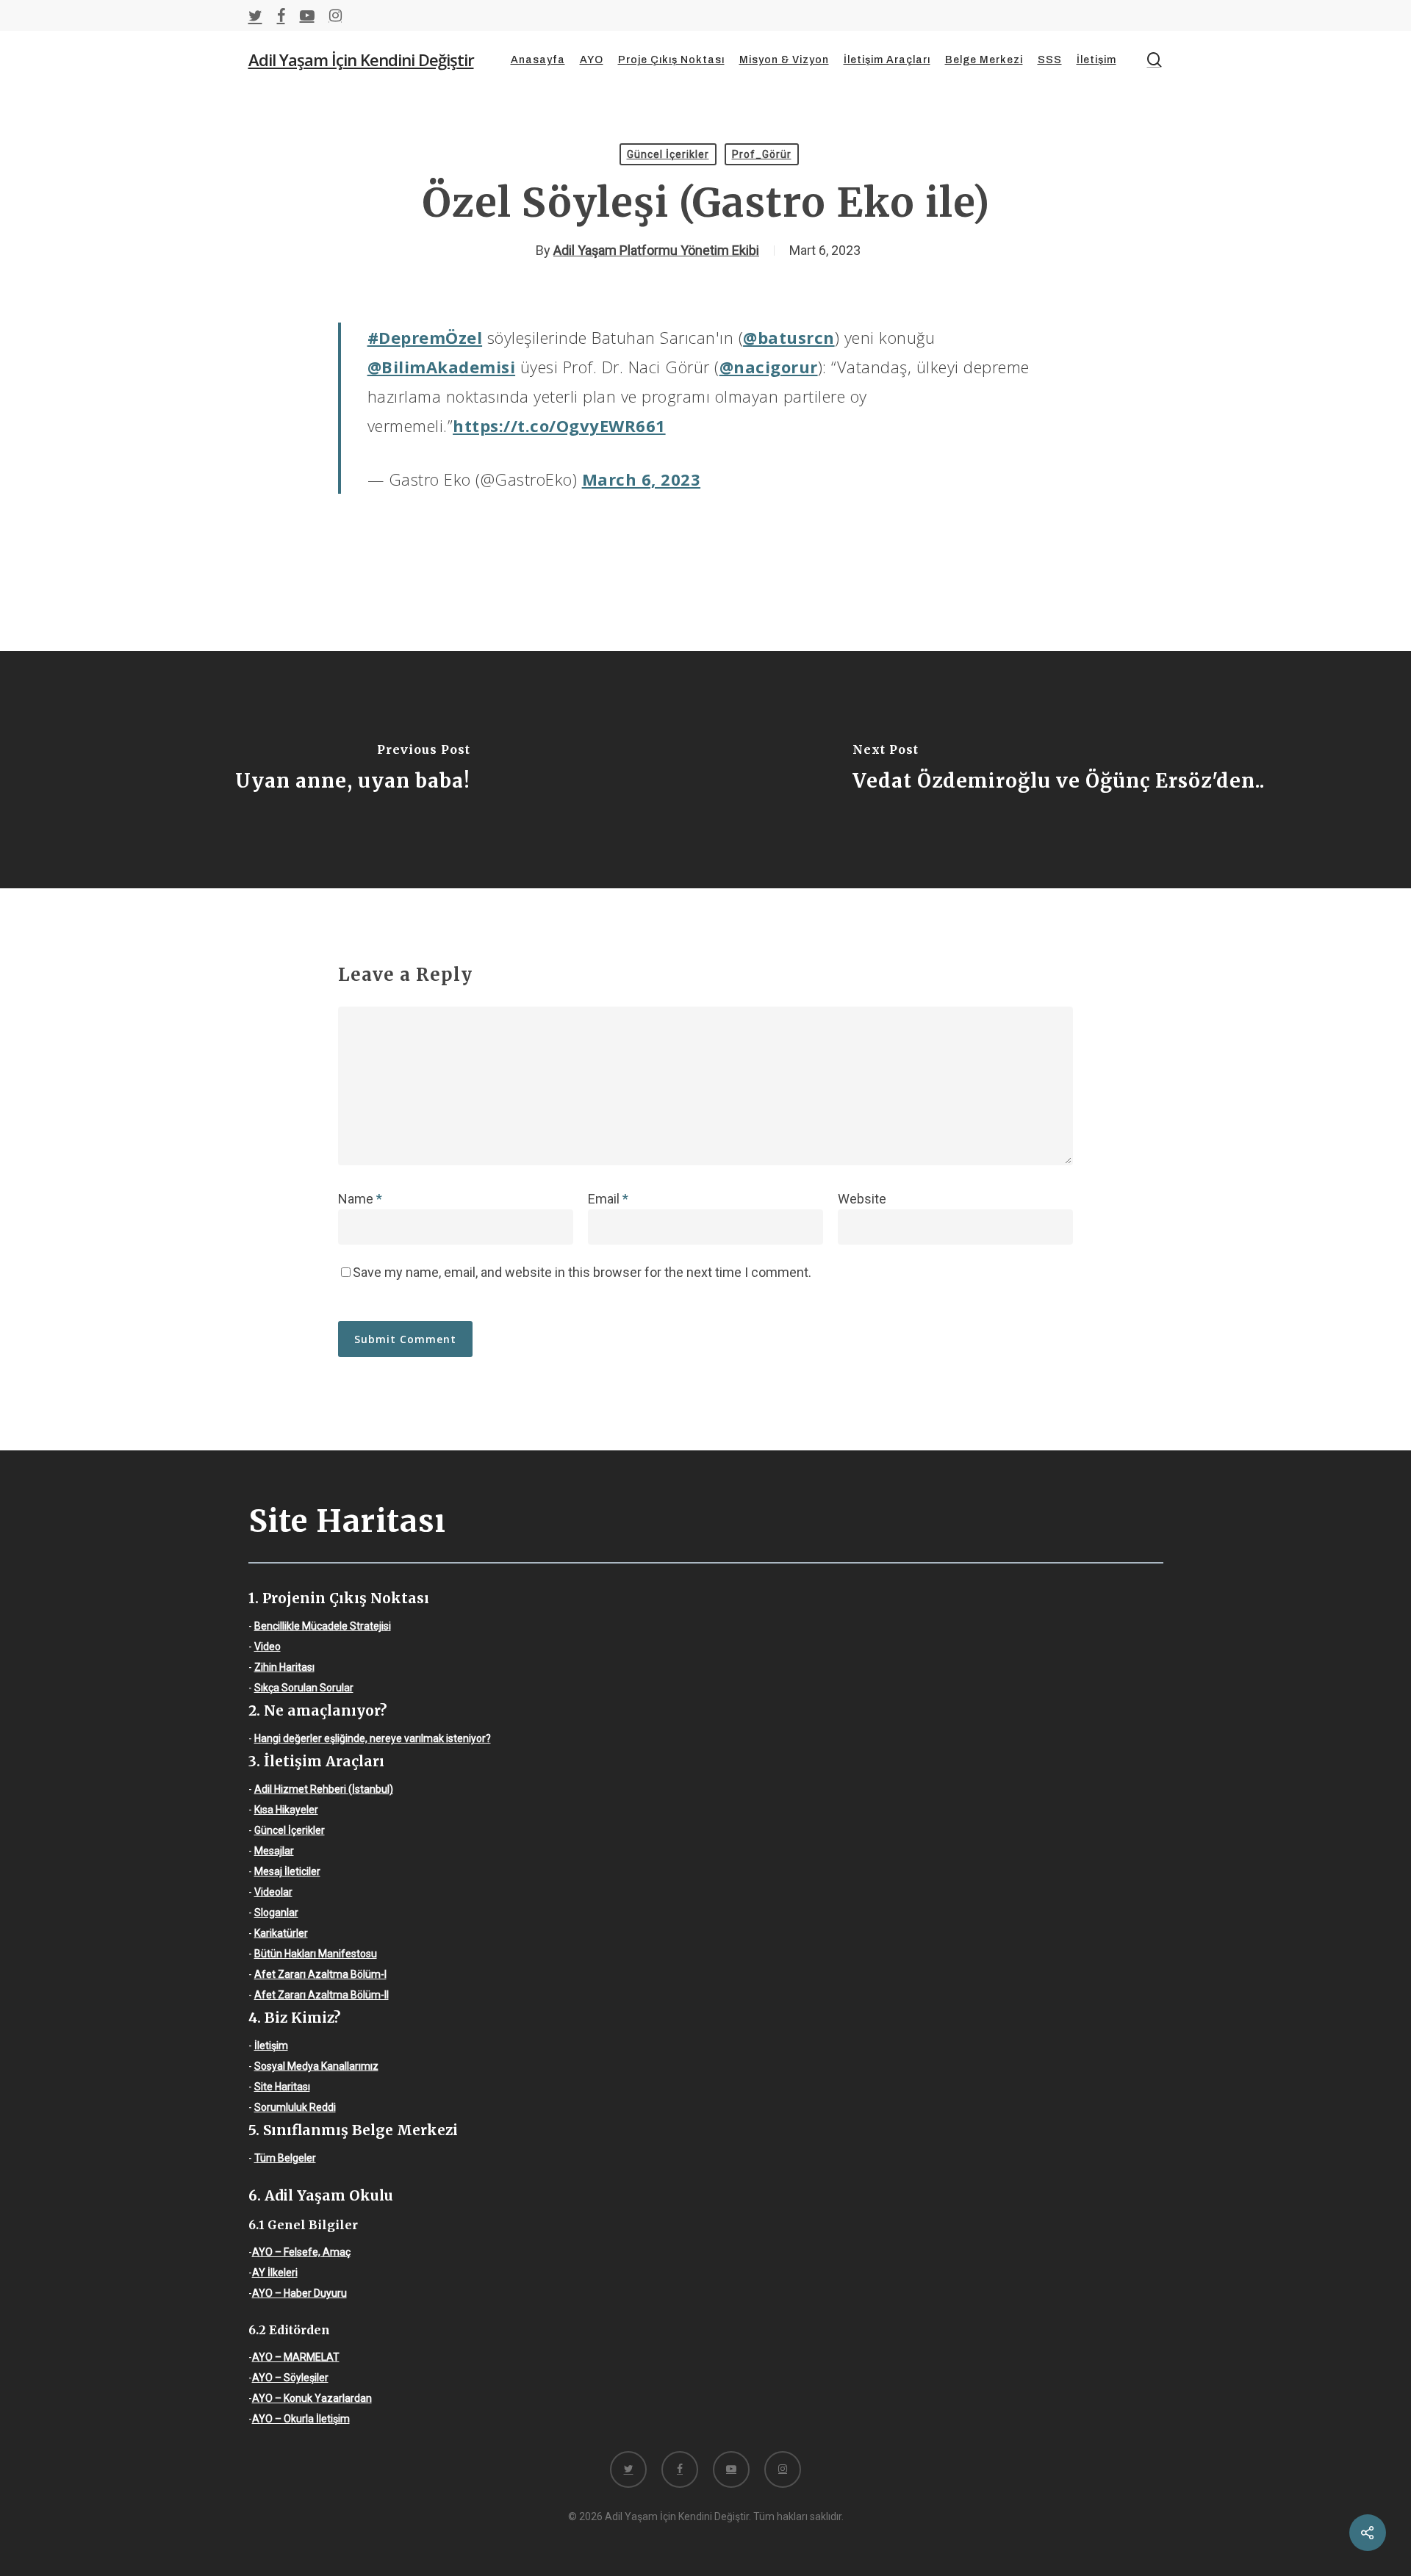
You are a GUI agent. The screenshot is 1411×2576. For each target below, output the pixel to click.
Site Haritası (282, 2087)
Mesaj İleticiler (287, 1871)
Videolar (273, 1892)
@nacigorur (769, 367)
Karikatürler (281, 1933)
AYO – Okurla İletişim (301, 2419)
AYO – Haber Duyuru (299, 2293)
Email (608, 1199)
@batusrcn (789, 337)
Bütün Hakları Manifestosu (316, 1954)
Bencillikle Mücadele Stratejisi (323, 1626)
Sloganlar (276, 1913)
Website (862, 1199)
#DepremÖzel (425, 337)
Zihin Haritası (284, 1667)
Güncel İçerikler (668, 154)
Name (360, 1199)
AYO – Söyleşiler (290, 2378)
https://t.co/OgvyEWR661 (559, 425)
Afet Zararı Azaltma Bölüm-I (320, 1974)
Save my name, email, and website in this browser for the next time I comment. (582, 1272)
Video (268, 1647)
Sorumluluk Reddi (295, 2107)
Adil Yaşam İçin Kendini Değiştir (361, 60)
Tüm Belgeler (285, 2158)
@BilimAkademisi (442, 367)
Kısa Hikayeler (286, 1810)
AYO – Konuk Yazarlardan (312, 2398)
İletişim (271, 2046)
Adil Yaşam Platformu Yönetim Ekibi (656, 250)
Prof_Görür (762, 154)
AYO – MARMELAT (296, 2357)
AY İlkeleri (275, 2273)
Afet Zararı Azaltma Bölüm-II (322, 1995)
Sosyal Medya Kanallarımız (316, 2066)
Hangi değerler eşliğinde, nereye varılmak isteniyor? (373, 1738)
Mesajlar (274, 1851)
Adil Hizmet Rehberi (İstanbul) (324, 1789)
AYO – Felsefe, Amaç (301, 2252)
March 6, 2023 (642, 479)
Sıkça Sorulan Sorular (304, 1688)
